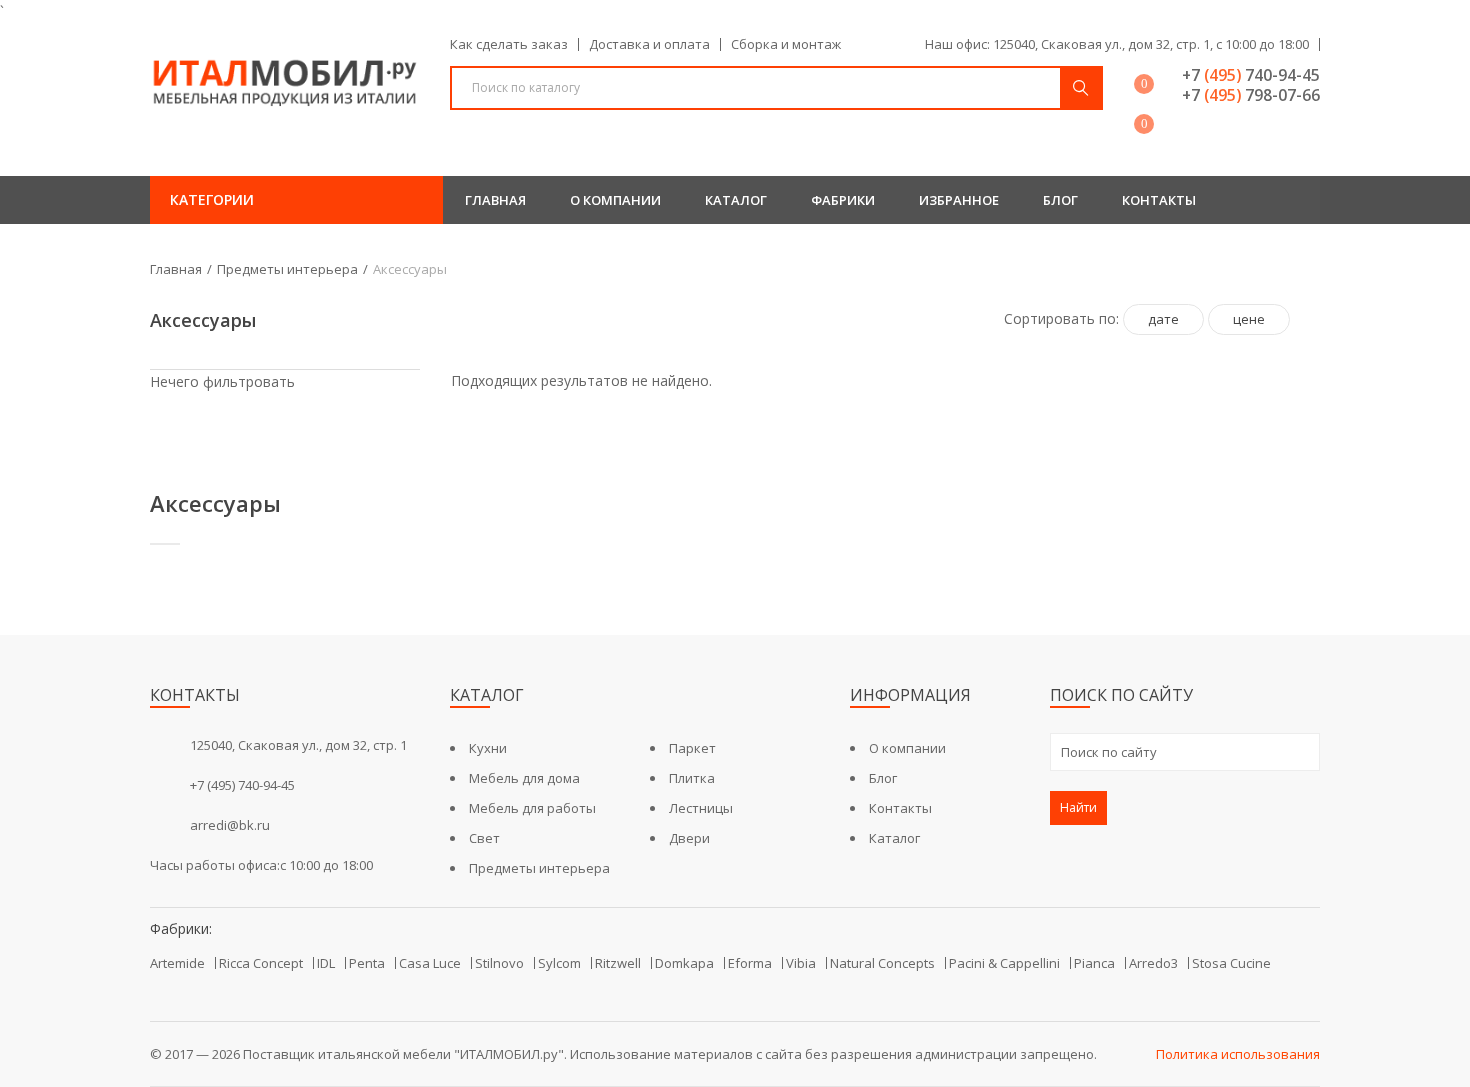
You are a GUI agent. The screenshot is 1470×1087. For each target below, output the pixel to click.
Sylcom (559, 963)
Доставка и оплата (649, 44)
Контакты (1159, 200)
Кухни (488, 748)
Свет (484, 838)
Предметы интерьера (287, 269)
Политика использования (1238, 1054)
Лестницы (701, 808)
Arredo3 (1153, 963)
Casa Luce (430, 963)
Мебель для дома (524, 778)
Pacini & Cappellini (1004, 963)
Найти (1078, 807)
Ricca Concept (261, 963)
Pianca (1094, 963)
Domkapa (684, 963)
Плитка (692, 778)
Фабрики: (181, 929)
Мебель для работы (532, 808)
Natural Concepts (882, 963)
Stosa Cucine (1231, 963)
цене (1249, 319)
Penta (367, 963)
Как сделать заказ (509, 44)
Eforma (750, 963)
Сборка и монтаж (786, 44)
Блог (1060, 200)
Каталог (736, 200)
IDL (326, 963)
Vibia (801, 963)
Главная (495, 200)
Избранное (959, 200)
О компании (615, 200)
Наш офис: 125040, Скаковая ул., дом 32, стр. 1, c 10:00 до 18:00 (1117, 44)
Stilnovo (499, 963)
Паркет (692, 748)
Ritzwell (618, 963)
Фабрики (843, 200)
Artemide (177, 963)
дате (1163, 319)
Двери (689, 838)
